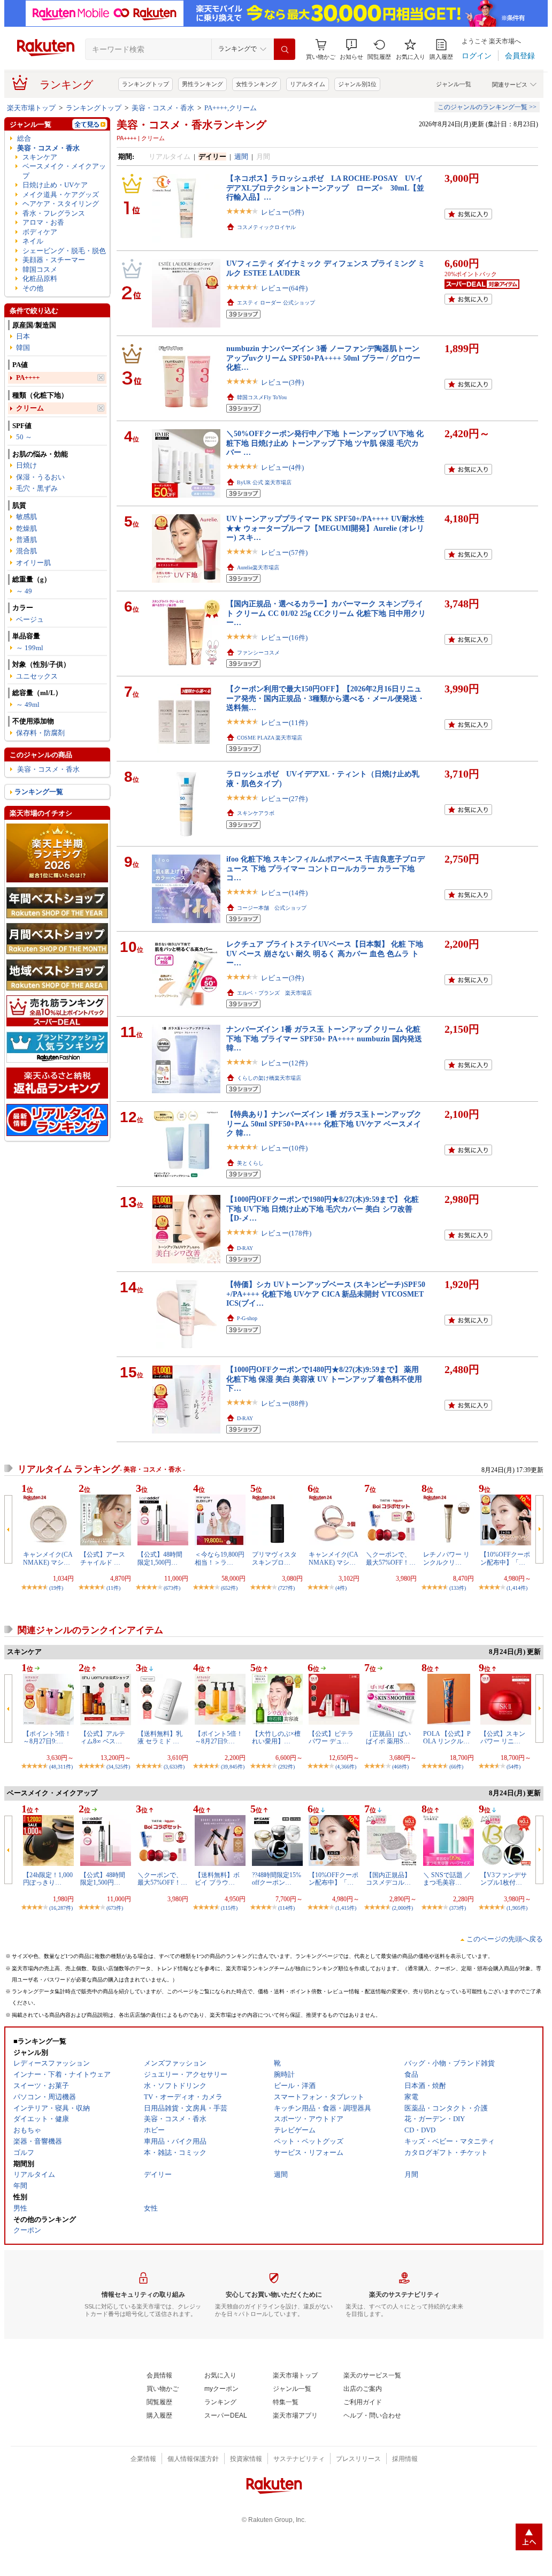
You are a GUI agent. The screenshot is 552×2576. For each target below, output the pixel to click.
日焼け (26, 465)
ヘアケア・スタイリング (61, 204)
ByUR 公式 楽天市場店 (264, 482)
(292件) (286, 1767)
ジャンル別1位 (357, 84)
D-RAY (245, 1248)
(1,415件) (346, 1908)
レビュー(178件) (286, 1233)
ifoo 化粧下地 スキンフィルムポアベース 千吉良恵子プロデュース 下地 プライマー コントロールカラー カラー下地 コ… (325, 868)
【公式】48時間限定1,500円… (160, 1558)
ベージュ (30, 619)
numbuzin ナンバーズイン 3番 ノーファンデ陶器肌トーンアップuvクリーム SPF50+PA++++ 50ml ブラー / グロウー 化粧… (323, 358)
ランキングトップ (145, 84)
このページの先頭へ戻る (505, 1939)
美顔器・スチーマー (54, 260)
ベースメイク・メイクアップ (64, 171)
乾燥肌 (26, 528)
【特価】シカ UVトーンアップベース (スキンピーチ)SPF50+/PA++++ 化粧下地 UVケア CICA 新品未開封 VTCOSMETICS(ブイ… (326, 1294)
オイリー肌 (33, 563)
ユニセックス (37, 676)
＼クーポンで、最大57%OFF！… (391, 1558)
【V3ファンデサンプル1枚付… (504, 1879)
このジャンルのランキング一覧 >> (487, 107)
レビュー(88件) (284, 1403)
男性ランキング (202, 84)
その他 (33, 288)
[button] (351, 49)
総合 (24, 138)
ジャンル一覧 (454, 84)
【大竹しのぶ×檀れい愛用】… (276, 1737)
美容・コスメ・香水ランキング (191, 125)
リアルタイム (308, 84)
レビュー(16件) (284, 638)
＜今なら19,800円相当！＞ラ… (220, 1558)
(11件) (113, 1588)
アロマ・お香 (43, 222)
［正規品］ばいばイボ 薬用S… (388, 1737)
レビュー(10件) (284, 1148)
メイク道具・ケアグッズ (61, 195)
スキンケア (40, 157)
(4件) (341, 1588)
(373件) (458, 1908)
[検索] (285, 49)
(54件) (513, 1767)
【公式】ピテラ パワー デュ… (331, 1737)
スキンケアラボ (256, 813)
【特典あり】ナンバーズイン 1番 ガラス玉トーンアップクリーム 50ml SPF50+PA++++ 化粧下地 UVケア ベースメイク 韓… (324, 1123)
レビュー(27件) (284, 799)
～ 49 (24, 591)
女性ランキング (256, 84)
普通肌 (26, 540)
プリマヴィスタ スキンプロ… (274, 1558)
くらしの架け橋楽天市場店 (269, 1078)
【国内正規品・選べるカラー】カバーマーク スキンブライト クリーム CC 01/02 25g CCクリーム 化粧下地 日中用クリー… (326, 613)
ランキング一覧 (39, 792)
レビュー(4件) (282, 467)
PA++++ (28, 378)
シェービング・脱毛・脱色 (64, 251)
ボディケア (40, 232)
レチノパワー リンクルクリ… (446, 1558)
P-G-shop (247, 1318)
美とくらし (250, 1163)
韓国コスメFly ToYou (262, 397)
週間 (241, 157)
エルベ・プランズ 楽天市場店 (274, 993)
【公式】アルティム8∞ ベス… (103, 1737)
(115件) (229, 1908)
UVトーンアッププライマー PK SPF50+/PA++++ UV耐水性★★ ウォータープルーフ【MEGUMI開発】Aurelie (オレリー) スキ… (325, 528)
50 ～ (24, 437)
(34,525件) (118, 1767)
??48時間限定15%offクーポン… (277, 1879)
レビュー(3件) (282, 382)
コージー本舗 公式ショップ (272, 908)
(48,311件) (61, 1767)
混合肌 (26, 551)
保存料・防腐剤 (40, 733)
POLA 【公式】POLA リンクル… (447, 1737)
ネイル (33, 241)
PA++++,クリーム (231, 108)
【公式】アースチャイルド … (103, 1558)
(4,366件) (346, 1767)
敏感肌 (26, 517)
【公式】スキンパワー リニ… (503, 1737)
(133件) (458, 1588)
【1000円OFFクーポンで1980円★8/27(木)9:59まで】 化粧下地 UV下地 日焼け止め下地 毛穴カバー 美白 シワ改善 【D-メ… (323, 1209)
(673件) (172, 1588)
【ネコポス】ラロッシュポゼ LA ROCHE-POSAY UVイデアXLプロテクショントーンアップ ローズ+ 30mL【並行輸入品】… (325, 188)
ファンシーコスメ (258, 653)
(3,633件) (174, 1767)
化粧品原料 (40, 279)
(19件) (56, 1588)
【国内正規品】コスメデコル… (388, 1879)
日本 (23, 336)
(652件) (229, 1588)
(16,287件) (61, 1908)
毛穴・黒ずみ (37, 488)
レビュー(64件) (284, 288)
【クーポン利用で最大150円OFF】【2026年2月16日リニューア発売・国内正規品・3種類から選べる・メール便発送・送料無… (325, 698)
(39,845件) (233, 1767)
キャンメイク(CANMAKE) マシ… (48, 1558)
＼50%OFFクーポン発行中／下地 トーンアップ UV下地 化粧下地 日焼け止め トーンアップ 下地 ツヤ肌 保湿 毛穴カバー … (325, 443)
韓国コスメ (40, 269)
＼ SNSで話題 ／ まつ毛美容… (447, 1879)
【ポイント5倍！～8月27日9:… (47, 1737)
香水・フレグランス (54, 213)
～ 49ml (28, 704)
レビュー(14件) (284, 893)
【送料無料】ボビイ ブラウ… (217, 1879)
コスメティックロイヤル (266, 227)
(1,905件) (517, 1908)
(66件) (456, 1767)
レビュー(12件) (284, 1063)
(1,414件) (517, 1588)
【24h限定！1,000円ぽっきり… (48, 1879)
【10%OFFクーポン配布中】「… (505, 1558)
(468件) (400, 1767)
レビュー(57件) (284, 552)
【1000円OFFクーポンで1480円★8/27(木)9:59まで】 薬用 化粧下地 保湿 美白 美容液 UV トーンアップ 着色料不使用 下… (324, 1379)
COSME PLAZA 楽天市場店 (270, 738)
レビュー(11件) (284, 723)
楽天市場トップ (31, 108)
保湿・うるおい (40, 477)
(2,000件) (402, 1908)
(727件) (286, 1588)
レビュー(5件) (282, 212)
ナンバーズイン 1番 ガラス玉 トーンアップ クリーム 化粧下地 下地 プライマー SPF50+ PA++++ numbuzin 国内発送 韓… (324, 1038)
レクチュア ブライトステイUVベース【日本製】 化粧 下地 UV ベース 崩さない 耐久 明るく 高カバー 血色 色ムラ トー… (325, 953)
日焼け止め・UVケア (55, 185)
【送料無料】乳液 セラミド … (160, 1737)
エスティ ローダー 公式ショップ (276, 303)
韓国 (23, 348)
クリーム (30, 408)
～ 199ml (30, 648)
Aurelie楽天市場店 (258, 567)
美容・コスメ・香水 (163, 108)
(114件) (286, 1908)
